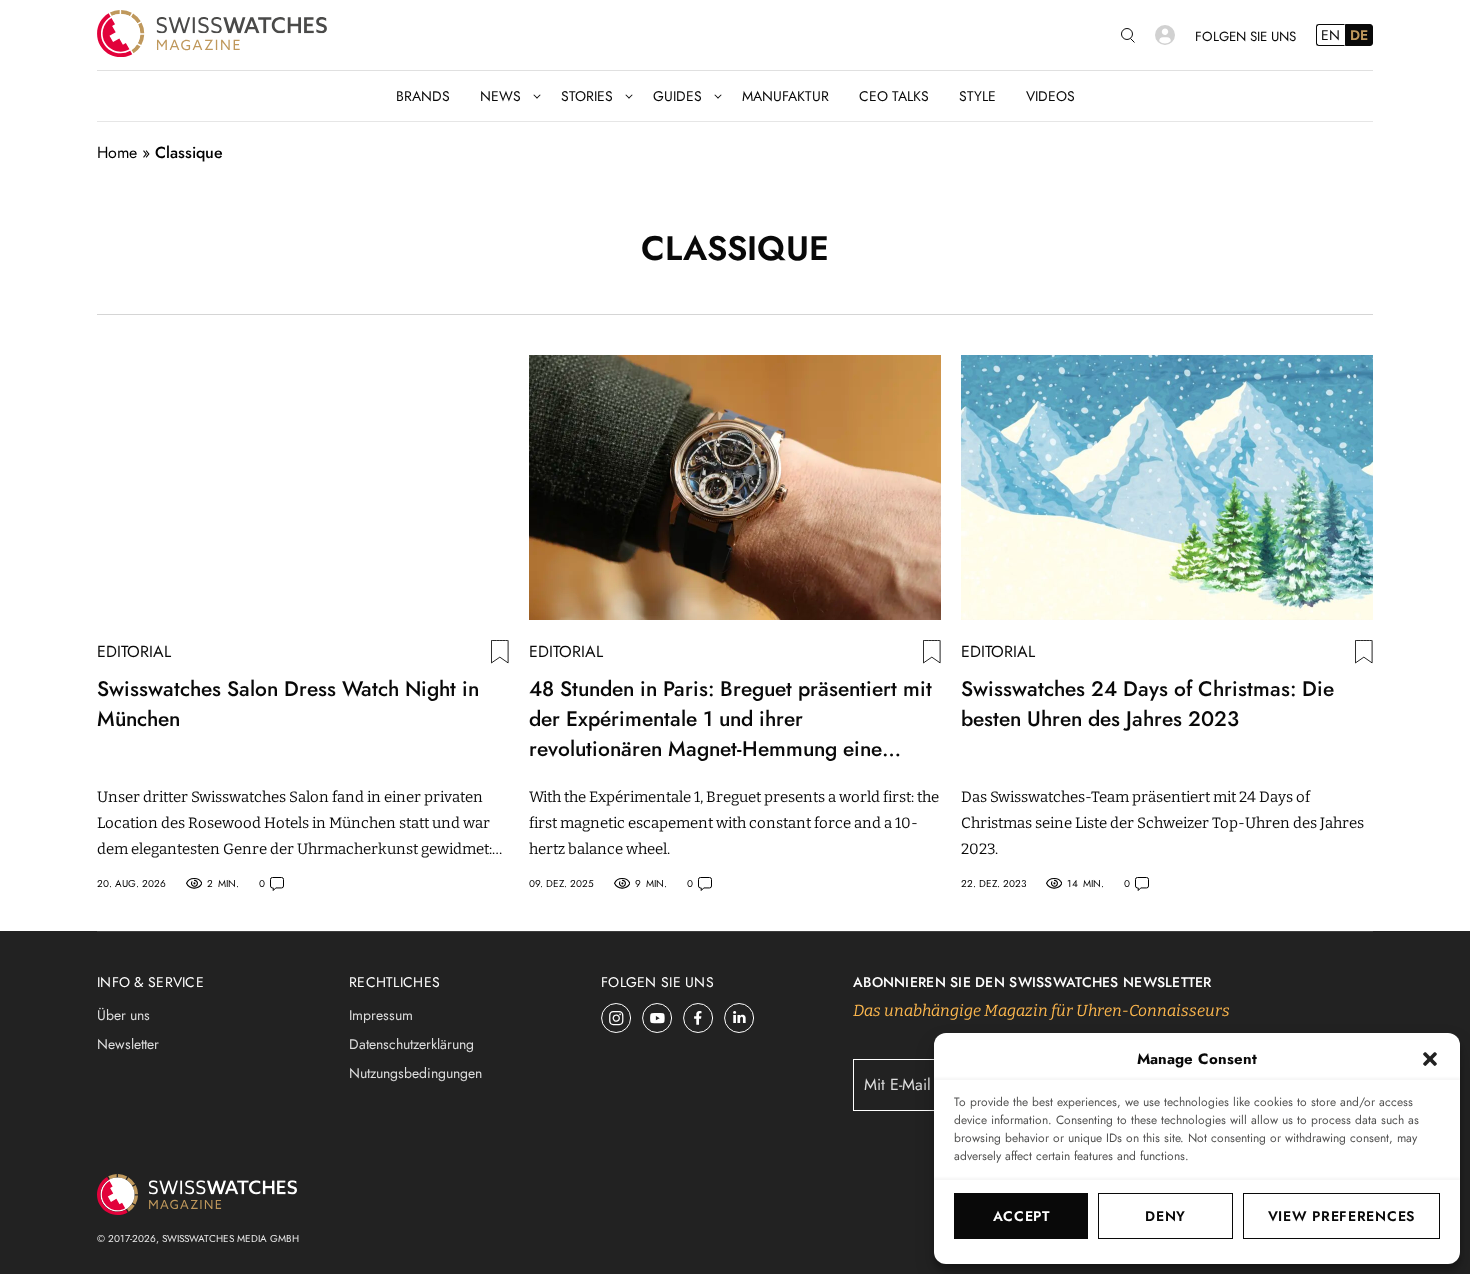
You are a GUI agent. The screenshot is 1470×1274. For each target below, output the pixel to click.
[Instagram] (616, 1018)
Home (117, 152)
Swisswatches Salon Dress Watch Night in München (288, 704)
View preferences (1341, 1216)
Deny (1165, 1216)
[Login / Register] (1165, 35)
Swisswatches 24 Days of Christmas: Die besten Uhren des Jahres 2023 (1147, 704)
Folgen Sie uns (1245, 36)
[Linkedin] (739, 1018)
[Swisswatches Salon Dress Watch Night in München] (303, 487)
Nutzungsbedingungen (415, 1073)
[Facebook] (698, 1018)
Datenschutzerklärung (411, 1044)
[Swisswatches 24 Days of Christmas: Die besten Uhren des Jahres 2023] (1167, 487)
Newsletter (128, 1044)
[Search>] (1128, 35)
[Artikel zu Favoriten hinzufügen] (500, 651)
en (1330, 35)
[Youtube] (657, 1018)
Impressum (381, 1015)
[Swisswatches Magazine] (212, 35)
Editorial (134, 652)
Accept (1021, 1216)
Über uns (123, 1015)
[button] (1430, 1059)
